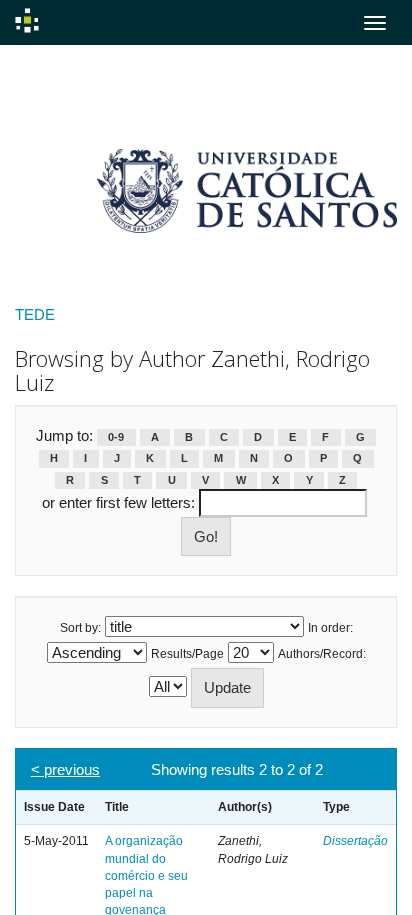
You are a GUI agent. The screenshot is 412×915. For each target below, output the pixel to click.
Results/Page (187, 654)
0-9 (116, 437)
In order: (330, 628)
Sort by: (80, 628)
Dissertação (355, 841)
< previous (65, 769)
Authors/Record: (322, 654)
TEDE (35, 314)
